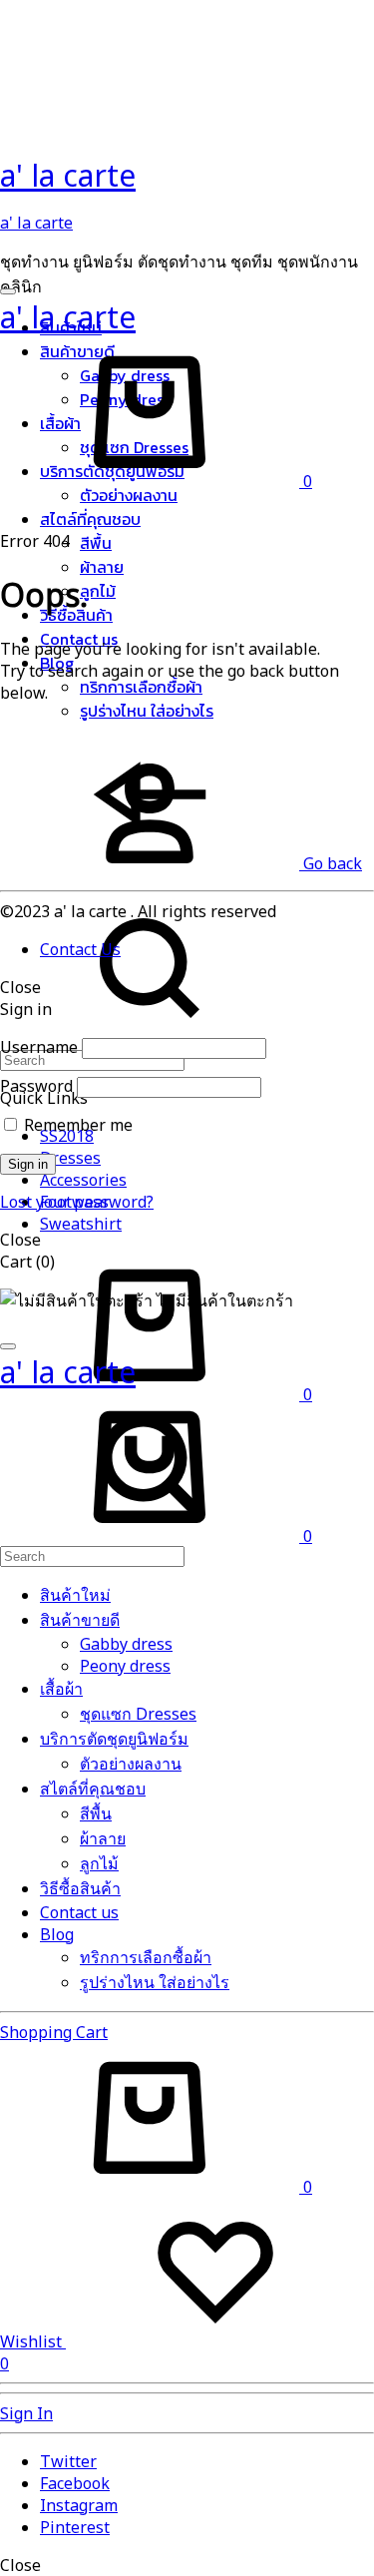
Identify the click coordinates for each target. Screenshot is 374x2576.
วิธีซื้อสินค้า (80, 1888)
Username (39, 1047)
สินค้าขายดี (80, 1620)
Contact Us (80, 949)
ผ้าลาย (102, 567)
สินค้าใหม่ (75, 1595)
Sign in (28, 1164)
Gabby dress (126, 1644)
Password (36, 1086)
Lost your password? (77, 1202)
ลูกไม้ (98, 591)
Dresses (70, 1158)
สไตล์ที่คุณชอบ (90, 519)
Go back (331, 863)
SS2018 (67, 1136)
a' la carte (36, 223)
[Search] (150, 1544)
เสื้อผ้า (61, 1689)
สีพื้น (96, 543)
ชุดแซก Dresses (138, 1714)
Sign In (26, 2413)
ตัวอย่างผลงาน (129, 495)
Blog (57, 1934)
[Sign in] (150, 882)
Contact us (79, 1912)
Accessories (83, 1180)
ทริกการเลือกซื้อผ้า (141, 687)
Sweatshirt (81, 1224)
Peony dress (125, 1666)
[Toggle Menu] (8, 291)
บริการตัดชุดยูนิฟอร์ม (114, 1739)
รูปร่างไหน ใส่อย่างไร (147, 711)
